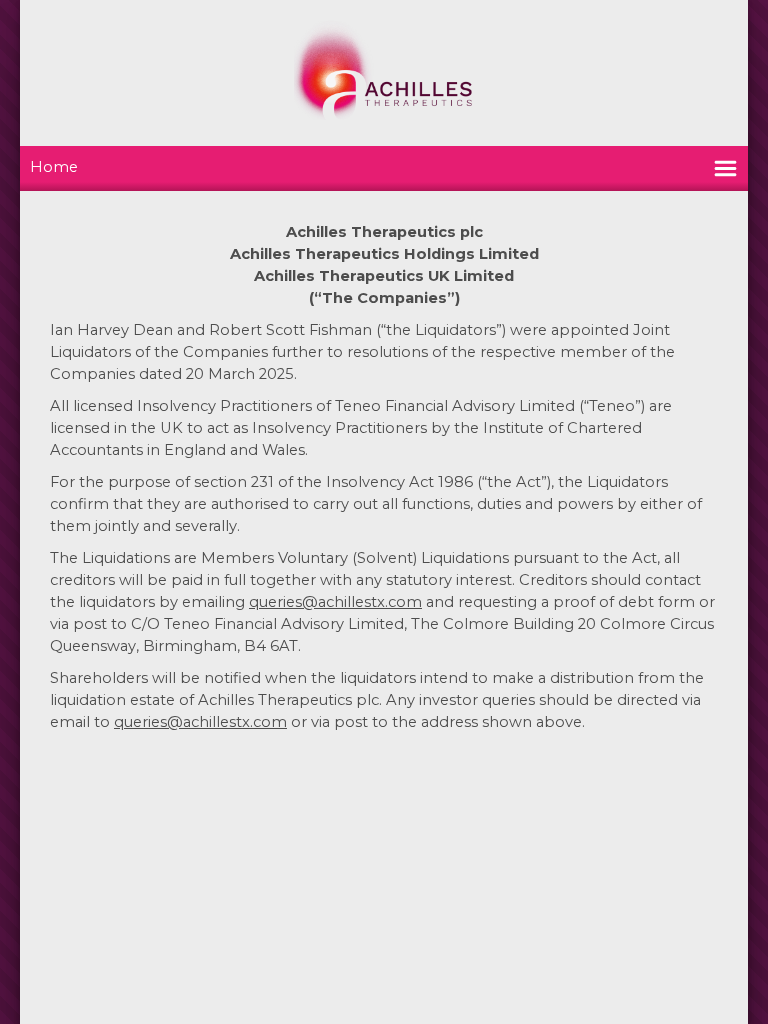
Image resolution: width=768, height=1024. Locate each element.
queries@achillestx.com (335, 602)
